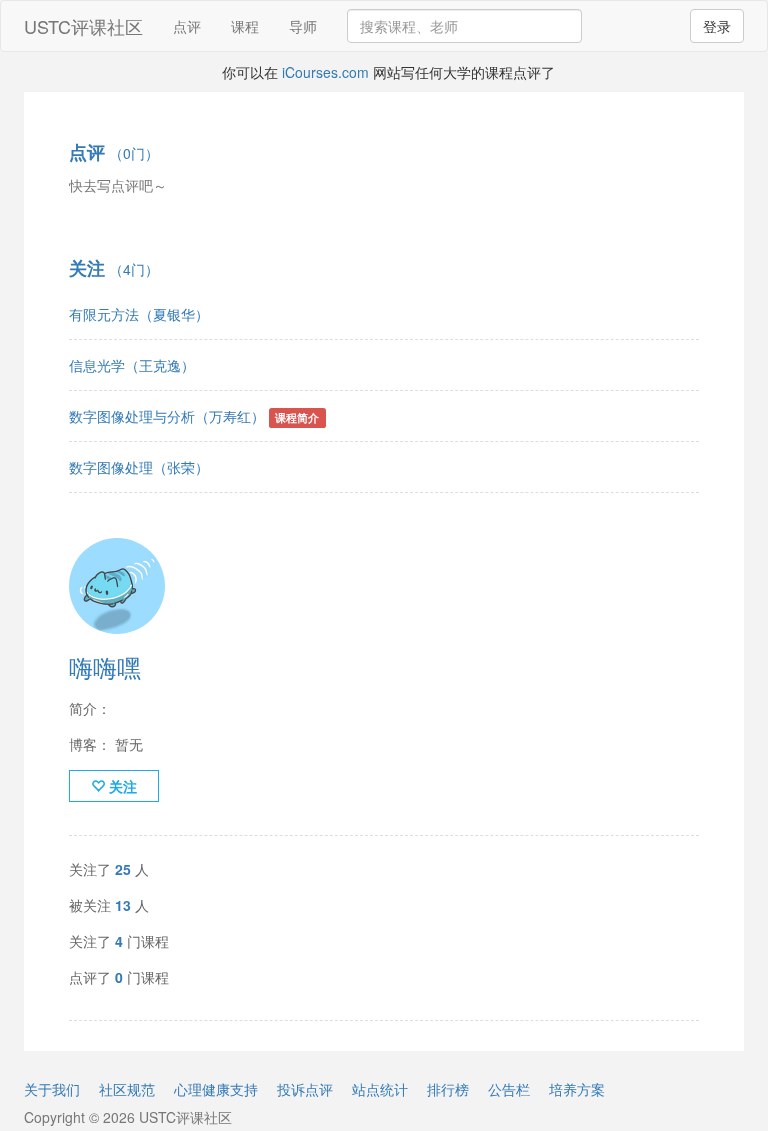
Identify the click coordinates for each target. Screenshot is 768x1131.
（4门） (114, 269)
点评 (187, 26)
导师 (303, 26)
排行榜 (448, 1089)
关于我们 (52, 1089)
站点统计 (380, 1089)
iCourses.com (325, 72)
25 (123, 869)
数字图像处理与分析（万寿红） (167, 416)
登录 (717, 26)
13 (123, 905)
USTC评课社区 (83, 26)
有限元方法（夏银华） (139, 314)
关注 (121, 786)
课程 (245, 26)
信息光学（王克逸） (132, 365)
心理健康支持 (216, 1089)
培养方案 (577, 1089)
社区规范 (127, 1089)
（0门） (114, 153)
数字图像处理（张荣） (139, 467)
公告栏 (509, 1089)
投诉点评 (305, 1089)
